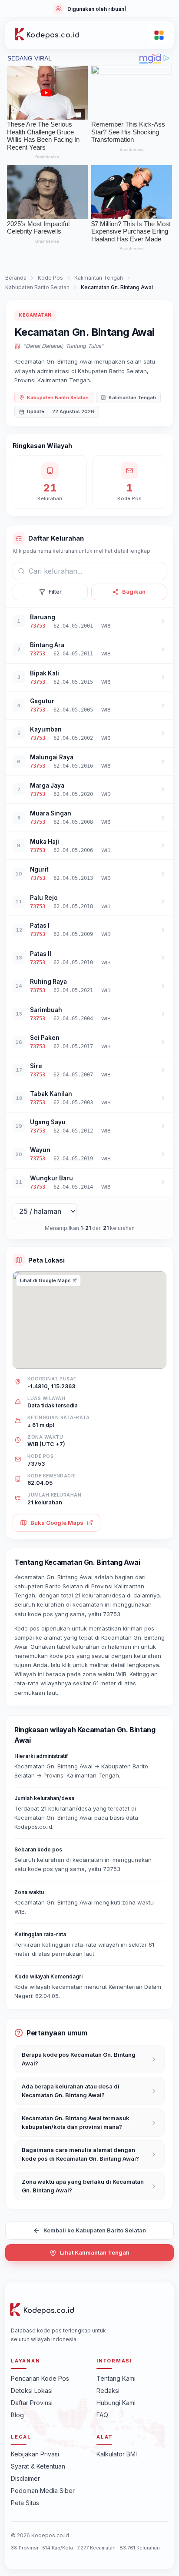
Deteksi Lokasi (32, 2391)
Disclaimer (25, 2478)
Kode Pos (50, 278)
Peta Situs (25, 2503)
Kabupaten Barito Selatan (37, 287)
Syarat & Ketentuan (38, 2466)
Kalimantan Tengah (99, 278)
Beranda (16, 278)
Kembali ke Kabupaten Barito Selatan (95, 2230)
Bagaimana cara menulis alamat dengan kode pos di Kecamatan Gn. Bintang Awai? (80, 2154)
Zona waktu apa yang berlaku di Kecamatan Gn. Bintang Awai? (83, 2186)
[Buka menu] (159, 35)
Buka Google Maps (57, 1523)
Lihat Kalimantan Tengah (95, 2252)
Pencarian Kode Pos (40, 2378)
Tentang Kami (116, 2378)
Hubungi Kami (116, 2403)
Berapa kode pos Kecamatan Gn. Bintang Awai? (79, 2059)
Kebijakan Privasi (35, 2454)
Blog (17, 2415)
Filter (55, 591)
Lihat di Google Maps (45, 1280)
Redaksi (108, 2391)
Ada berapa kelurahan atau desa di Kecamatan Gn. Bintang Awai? (71, 2091)
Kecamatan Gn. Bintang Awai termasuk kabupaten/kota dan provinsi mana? (76, 2122)
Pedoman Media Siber (43, 2491)
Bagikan (134, 591)
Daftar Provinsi (32, 2403)
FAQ (102, 2415)
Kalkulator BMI (117, 2454)
